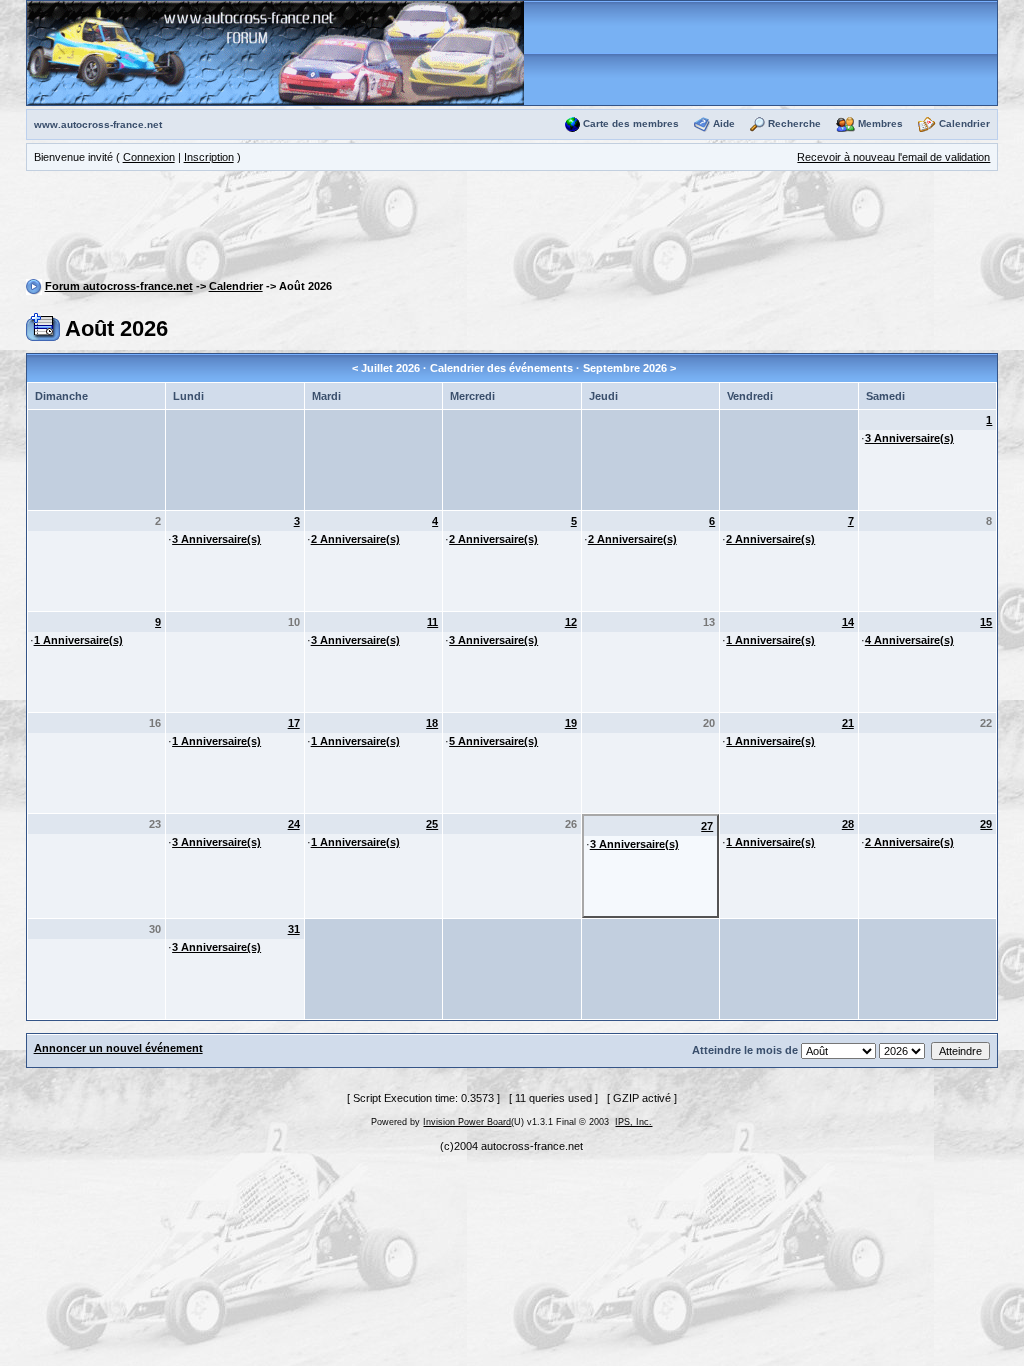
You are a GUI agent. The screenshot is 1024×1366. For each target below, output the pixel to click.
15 (986, 622)
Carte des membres (631, 123)
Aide (724, 123)
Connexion (149, 157)
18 (432, 723)
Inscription (209, 157)
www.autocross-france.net (98, 124)
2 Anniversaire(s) (355, 539)
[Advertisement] (512, 228)
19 (571, 723)
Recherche (794, 123)
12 (571, 622)
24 (294, 824)
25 (432, 824)
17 (294, 723)
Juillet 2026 (390, 368)
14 (848, 622)
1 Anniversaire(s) (78, 640)
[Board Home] (275, 52)
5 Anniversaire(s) (493, 741)
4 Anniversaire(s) (909, 640)
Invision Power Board (467, 1122)
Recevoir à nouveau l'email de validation (893, 157)
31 (294, 929)
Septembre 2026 (625, 368)
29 (986, 824)
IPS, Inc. (633, 1122)
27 (707, 826)
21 (848, 723)
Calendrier (964, 123)
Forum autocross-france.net (119, 286)
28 (848, 824)
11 (432, 622)
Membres (880, 123)
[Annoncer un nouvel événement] (43, 325)
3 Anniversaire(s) (909, 438)
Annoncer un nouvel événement (118, 1048)
